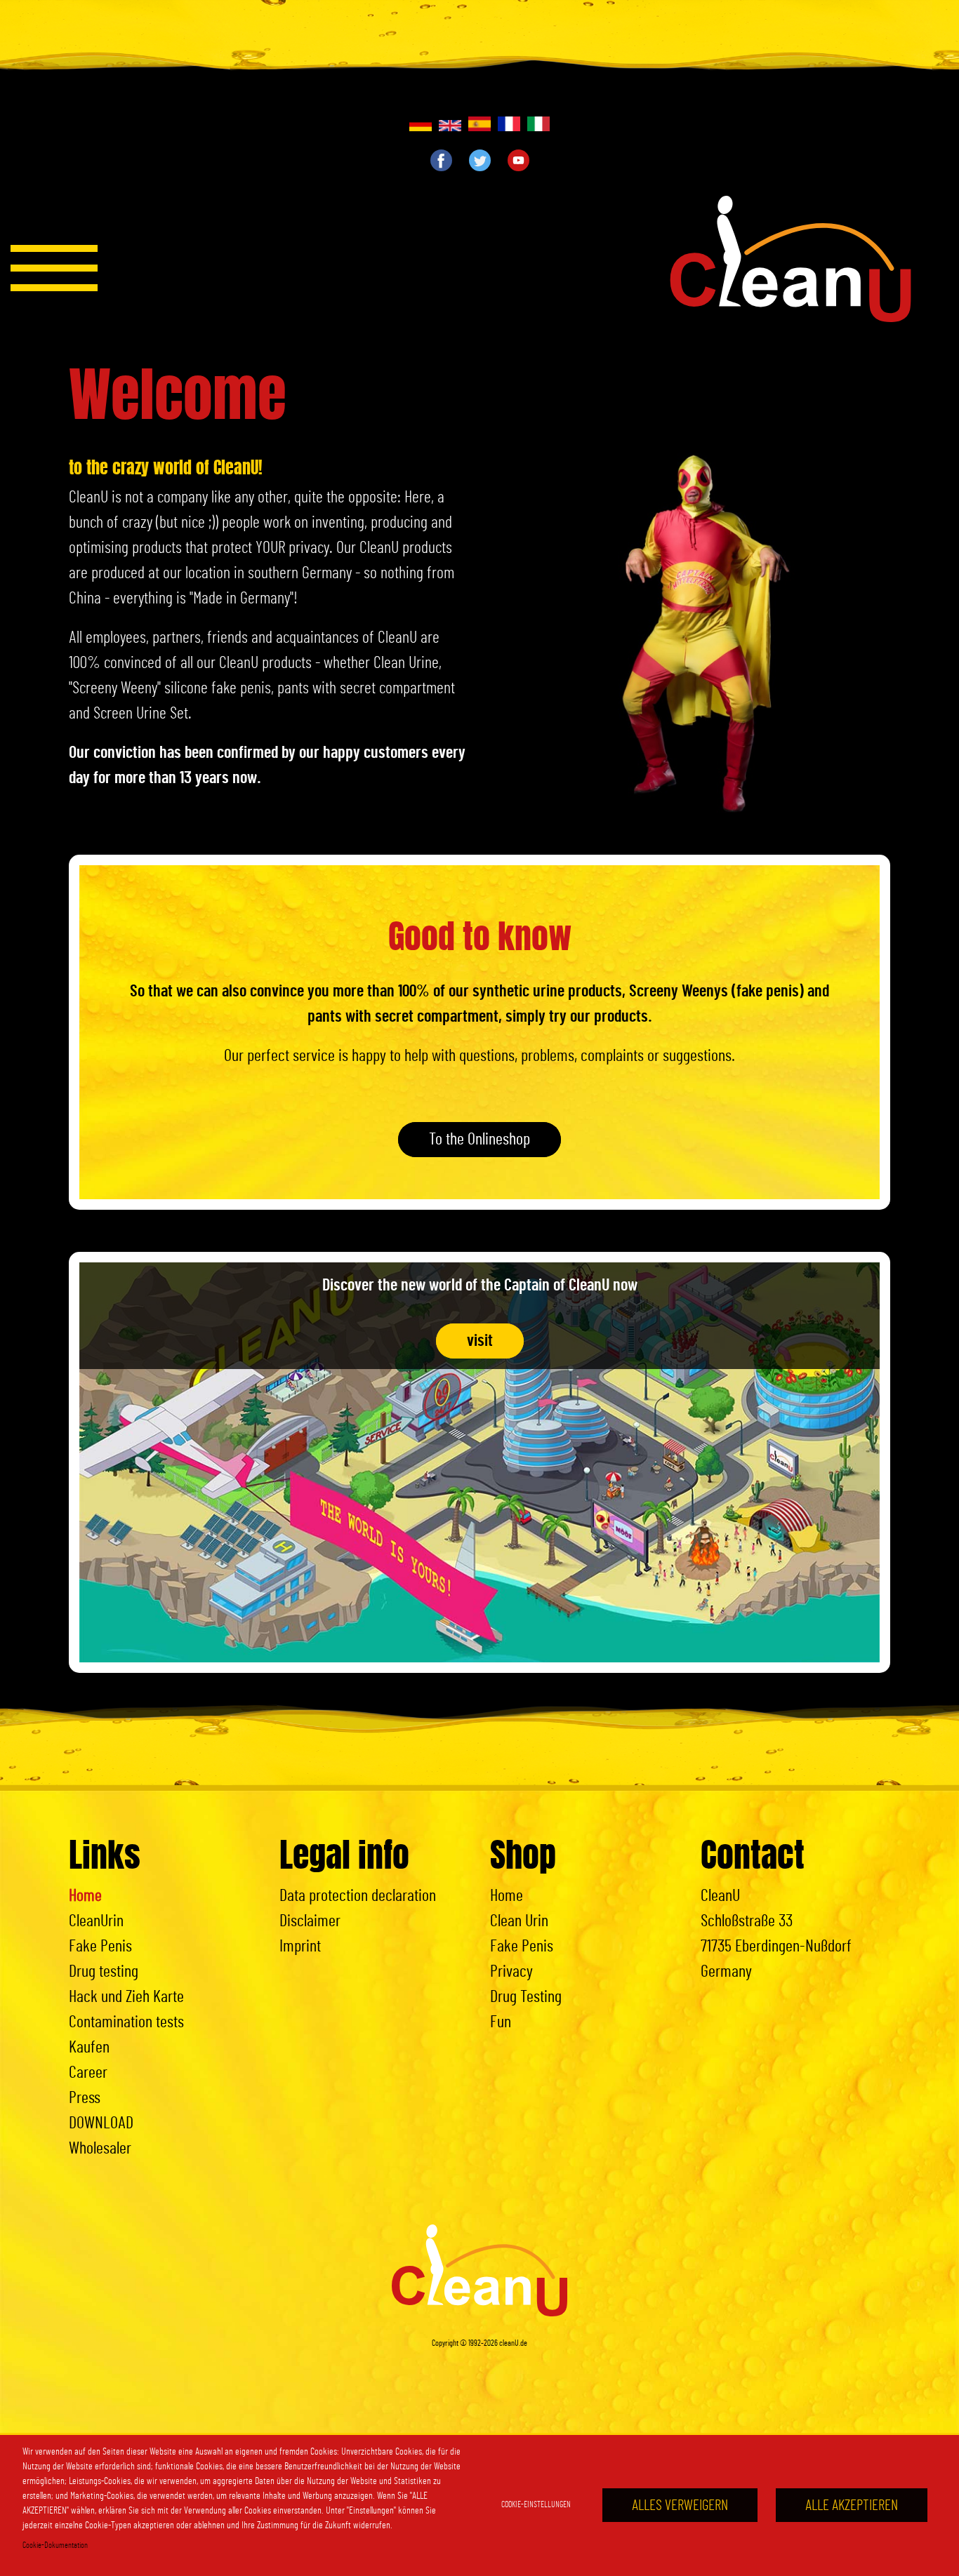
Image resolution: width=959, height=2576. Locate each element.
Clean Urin (519, 1921)
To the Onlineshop (479, 1140)
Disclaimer (310, 1921)
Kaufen (89, 2048)
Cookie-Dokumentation (55, 2545)
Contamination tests (126, 2022)
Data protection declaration (358, 1896)
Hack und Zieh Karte (126, 1997)
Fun (501, 2022)
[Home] (791, 259)
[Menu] (54, 268)
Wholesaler (100, 2149)
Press (85, 2098)
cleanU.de (513, 2343)
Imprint (300, 1947)
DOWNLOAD (101, 2123)
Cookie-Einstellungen (536, 2504)
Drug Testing (526, 1997)
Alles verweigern (680, 2505)
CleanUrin (96, 1921)
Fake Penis (100, 1947)
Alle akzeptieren (852, 2505)
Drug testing (104, 1972)
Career (88, 2073)
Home (85, 1896)
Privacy (511, 1972)
